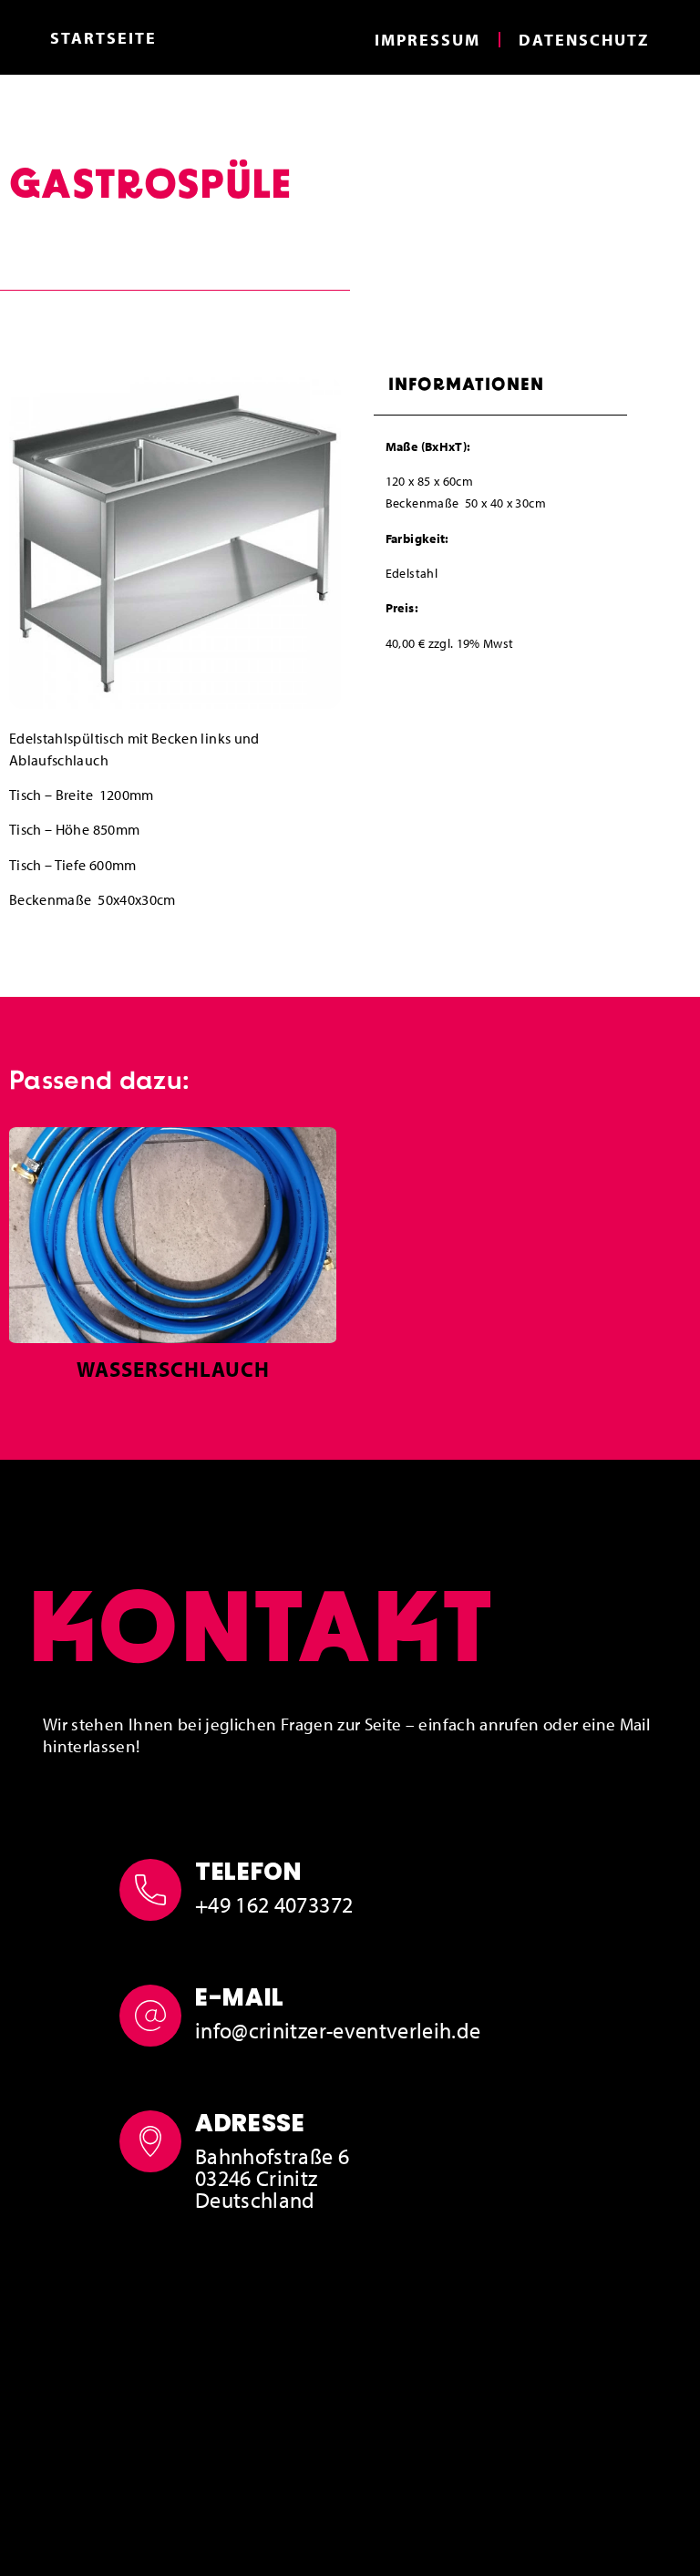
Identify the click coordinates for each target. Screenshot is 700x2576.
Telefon (248, 1872)
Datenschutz (584, 40)
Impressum (427, 40)
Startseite (103, 38)
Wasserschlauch (173, 1369)
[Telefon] (150, 1890)
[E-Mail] (150, 2016)
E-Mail (240, 1997)
